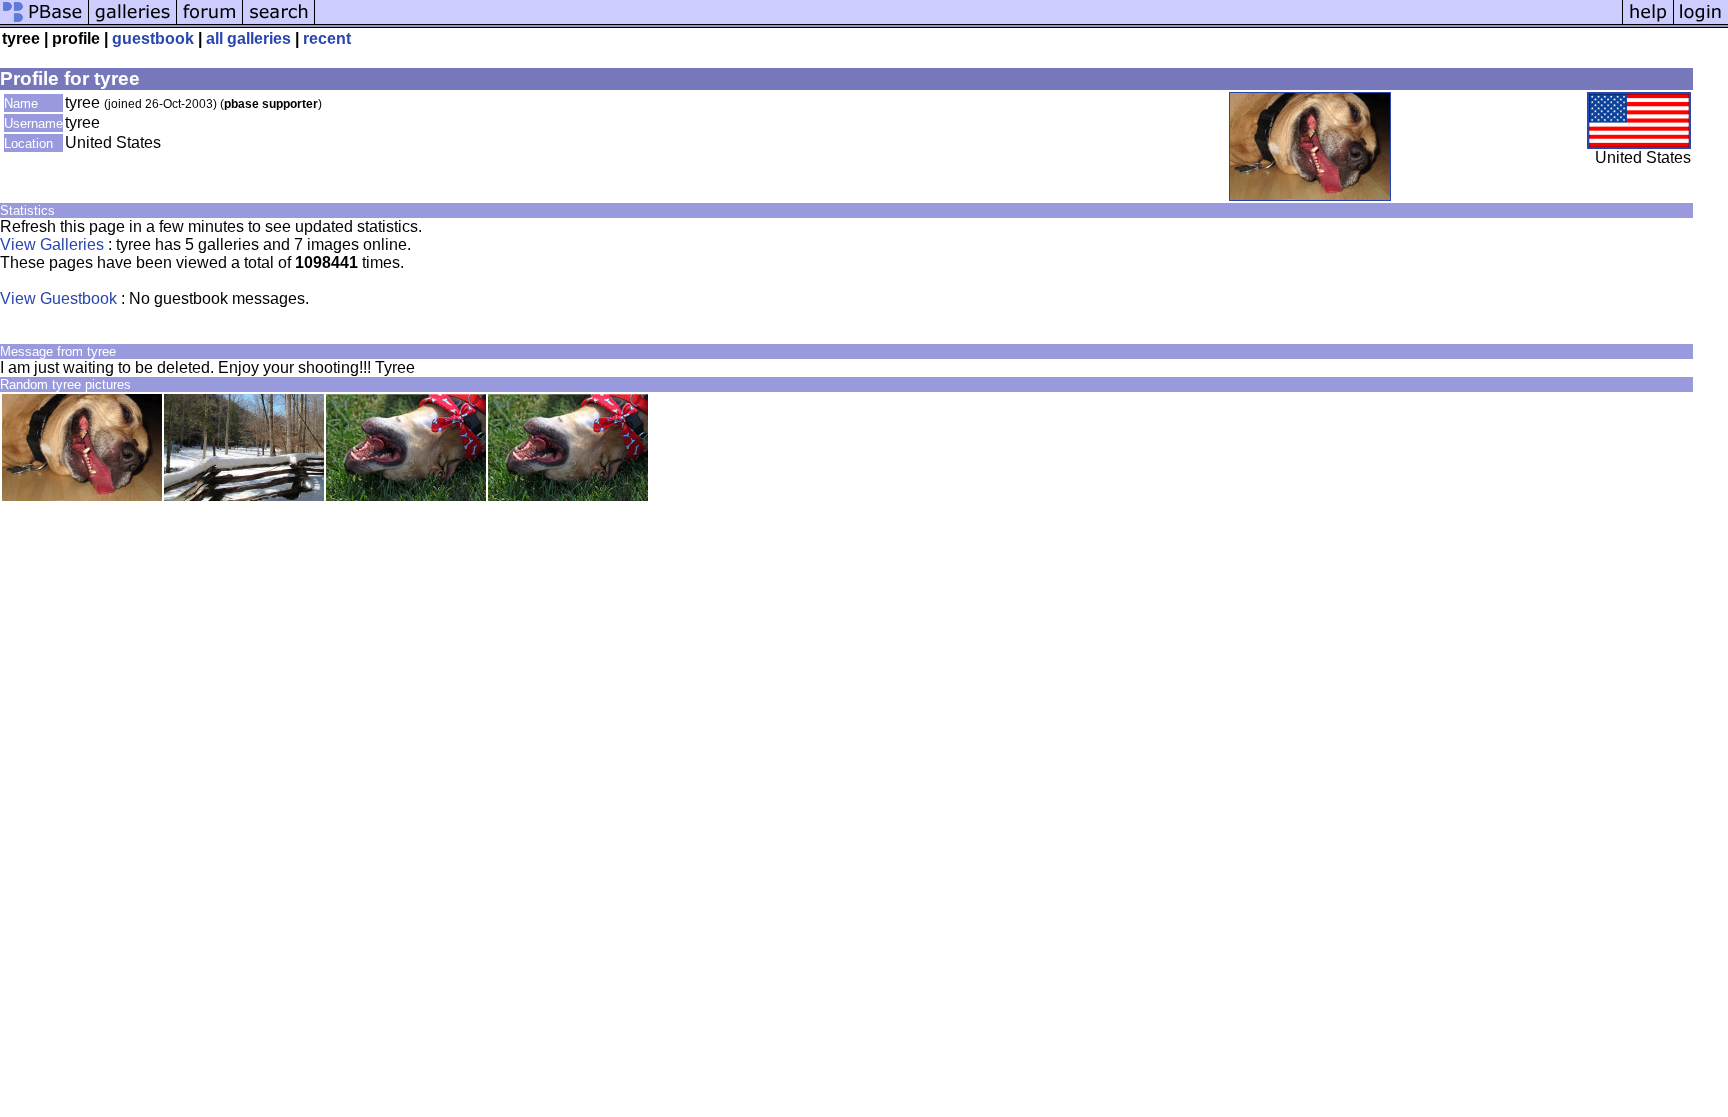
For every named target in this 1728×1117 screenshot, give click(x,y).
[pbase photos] (44, 22)
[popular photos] (968, 22)
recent (327, 38)
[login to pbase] (1701, 22)
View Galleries (52, 244)
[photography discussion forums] (210, 22)
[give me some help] (1648, 22)
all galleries (248, 38)
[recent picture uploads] (133, 22)
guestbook (153, 38)
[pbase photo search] (279, 22)
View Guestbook (58, 298)
